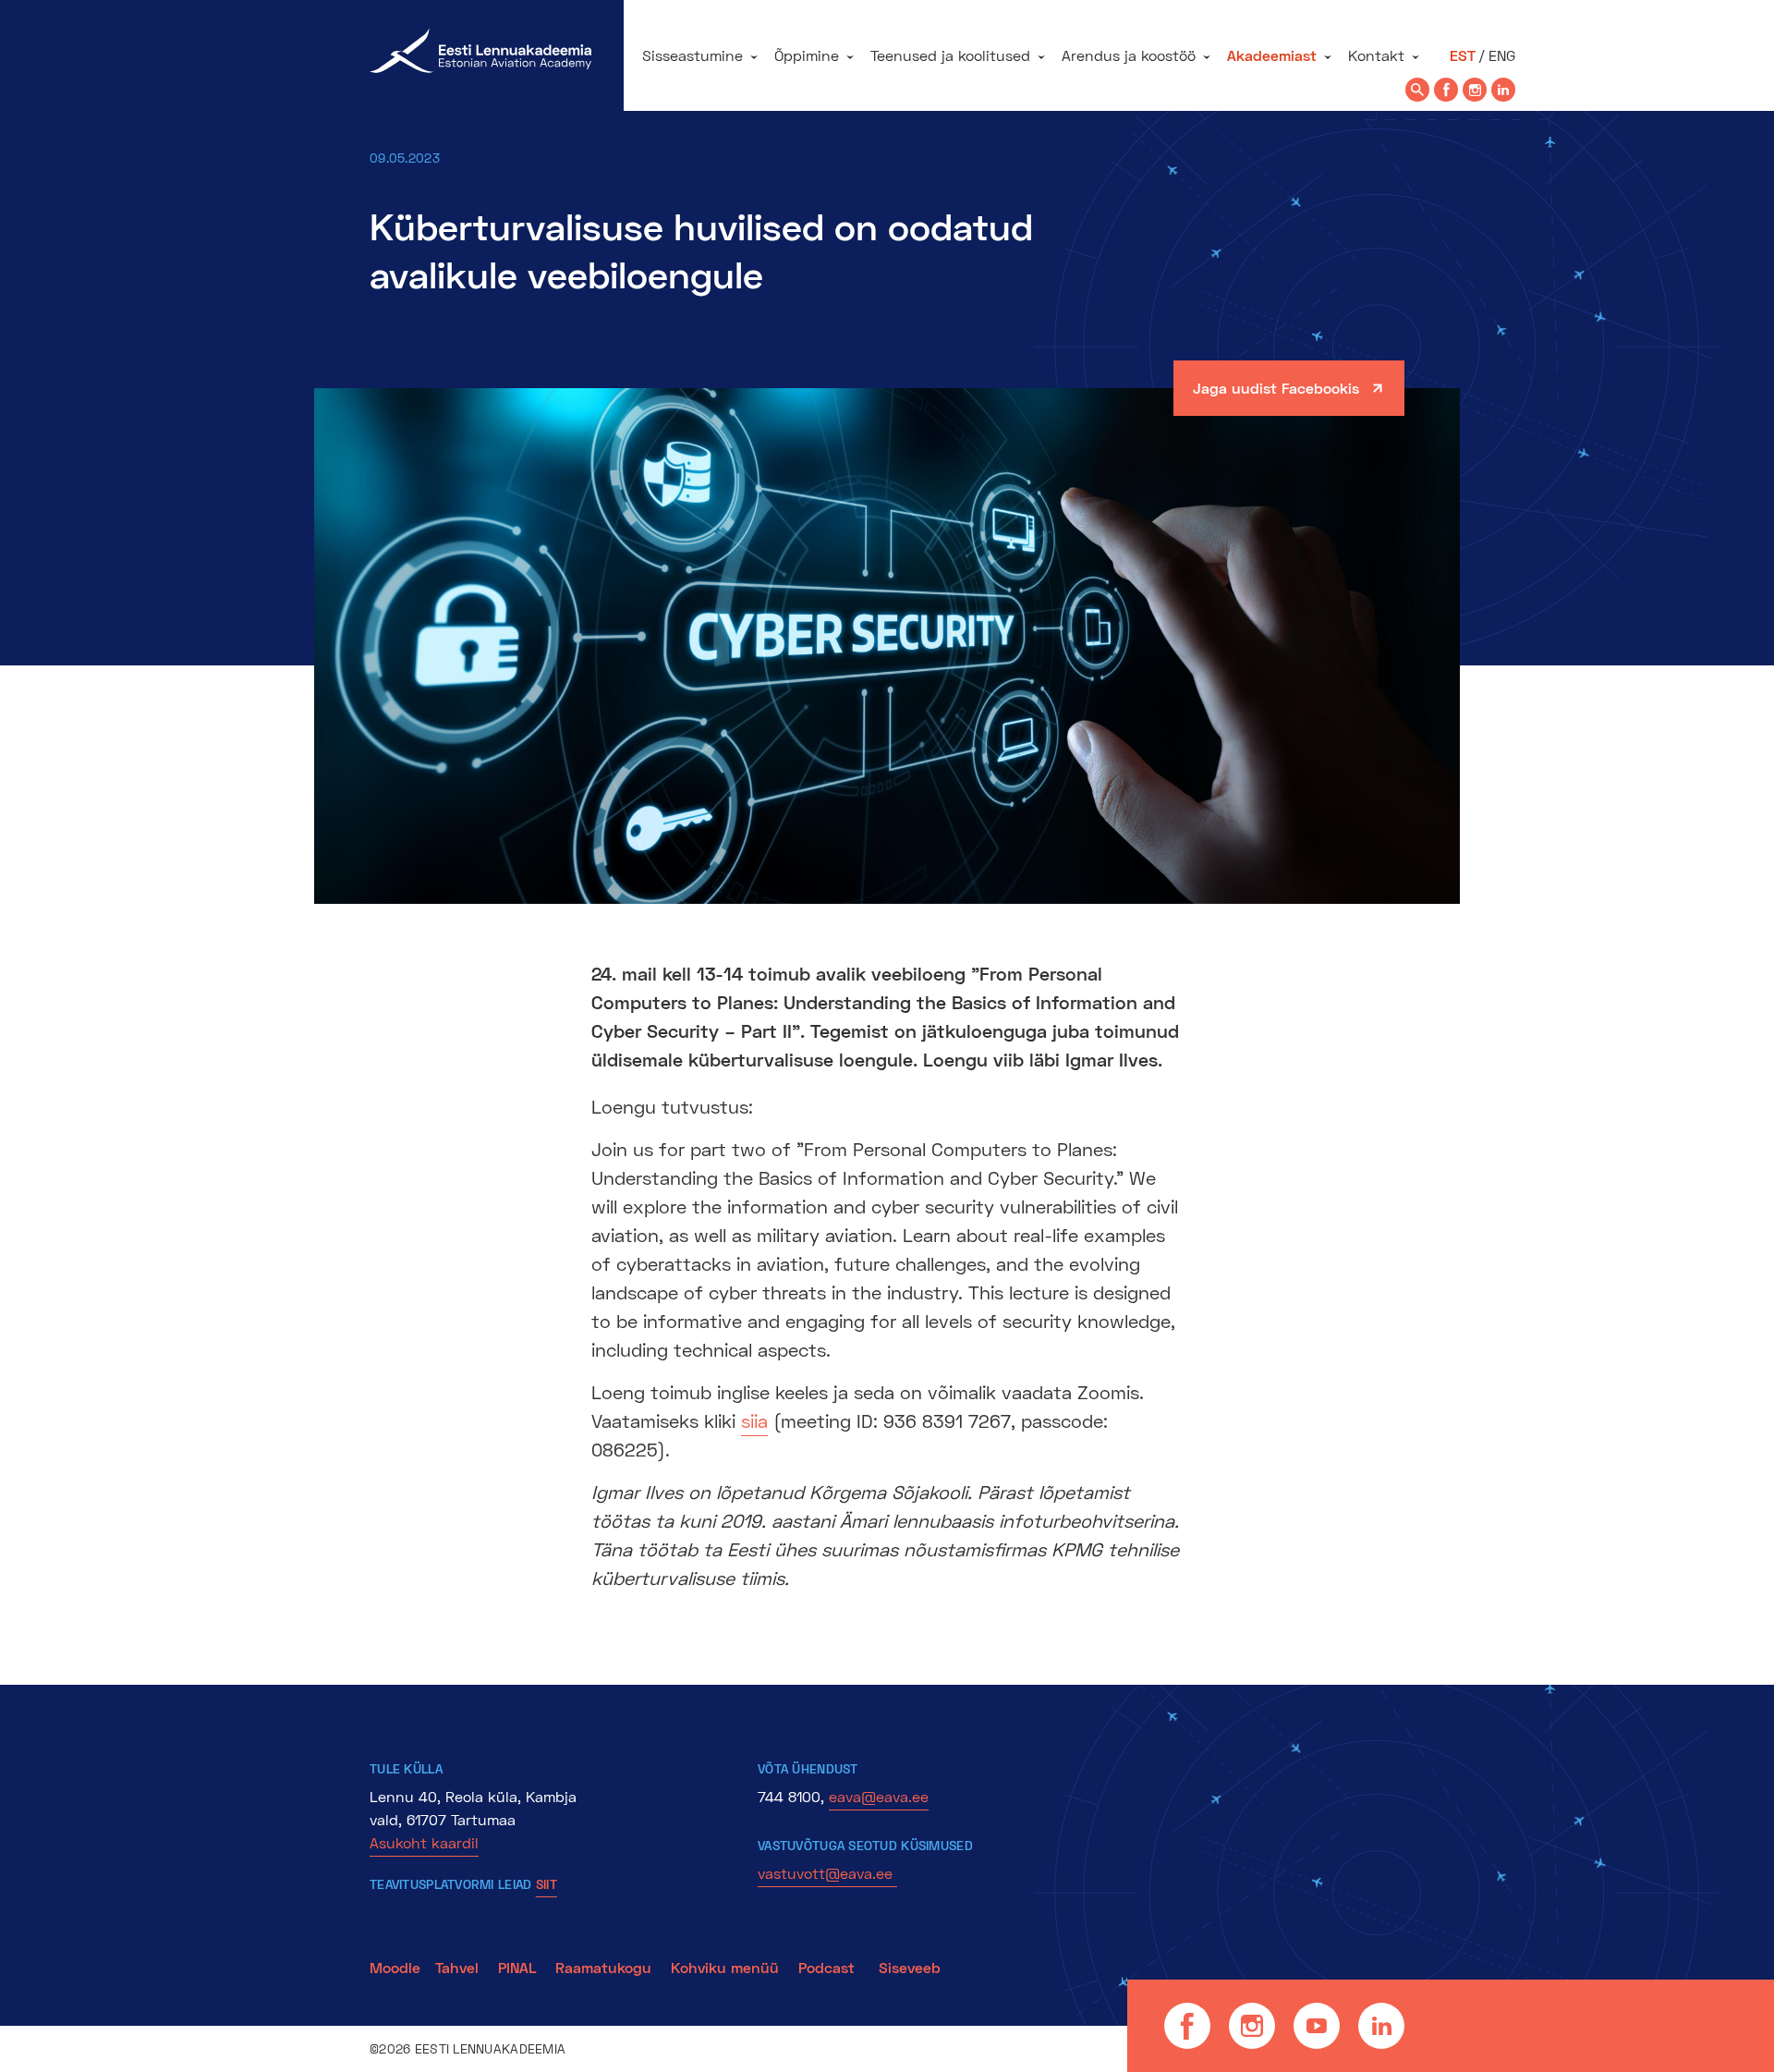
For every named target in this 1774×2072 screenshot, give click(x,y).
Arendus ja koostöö (1129, 55)
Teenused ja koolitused (950, 55)
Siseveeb (910, 1967)
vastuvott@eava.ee (827, 1873)
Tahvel (457, 1967)
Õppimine (807, 55)
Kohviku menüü (727, 1967)
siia (754, 1420)
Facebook (1187, 2026)
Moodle (395, 1967)
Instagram (1252, 2026)
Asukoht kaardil (424, 1842)
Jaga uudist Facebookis (1276, 388)
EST (1463, 55)
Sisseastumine (693, 55)
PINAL (517, 1967)
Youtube (1317, 2026)
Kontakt (1376, 55)
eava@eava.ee (879, 1796)
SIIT (547, 1884)
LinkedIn (1381, 2026)
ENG (1502, 55)
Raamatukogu (603, 1967)
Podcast (829, 1967)
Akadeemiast (1272, 55)
